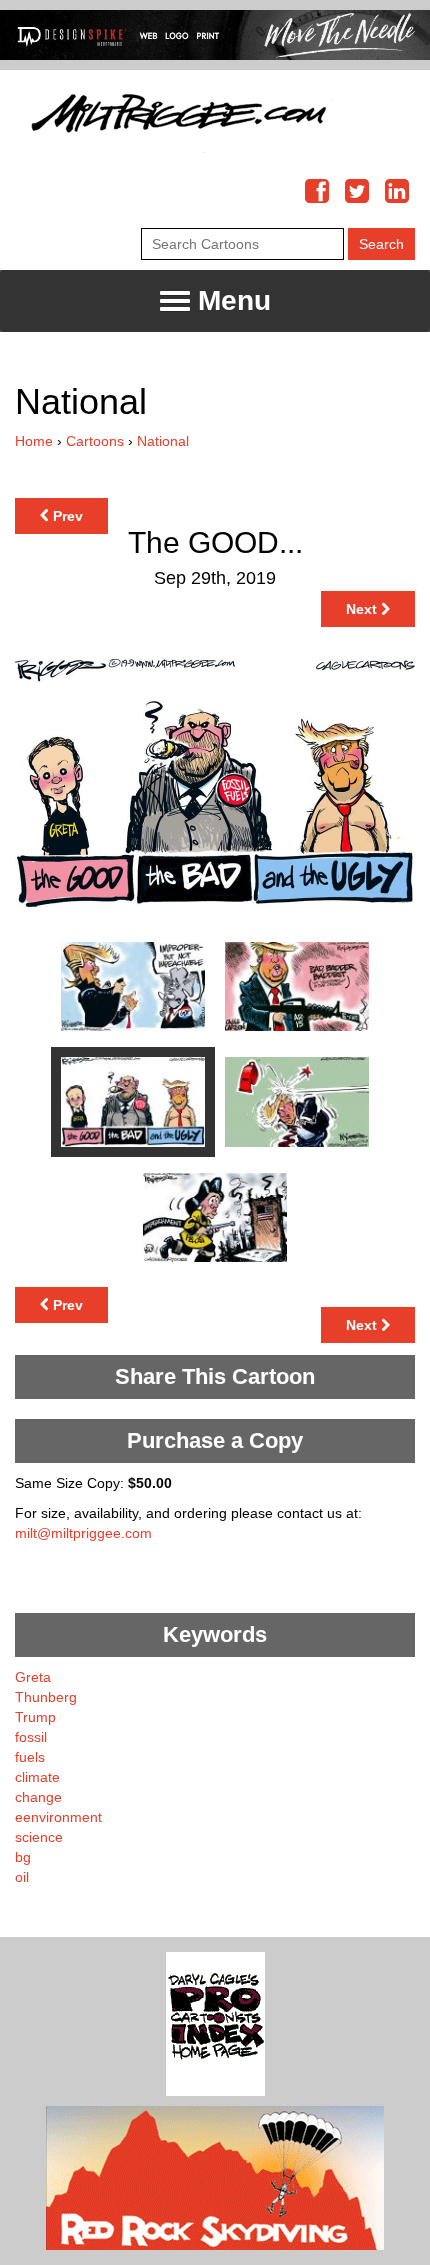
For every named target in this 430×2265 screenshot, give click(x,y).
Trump (35, 1717)
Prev (66, 516)
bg (23, 1857)
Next (363, 609)
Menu (230, 300)
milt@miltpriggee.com (83, 1533)
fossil (31, 1737)
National (163, 441)
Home (34, 441)
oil (22, 1877)
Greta (33, 1677)
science (39, 1837)
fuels (30, 1757)
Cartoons (95, 441)
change (38, 1797)
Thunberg (46, 1697)
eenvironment (58, 1817)
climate (37, 1777)
